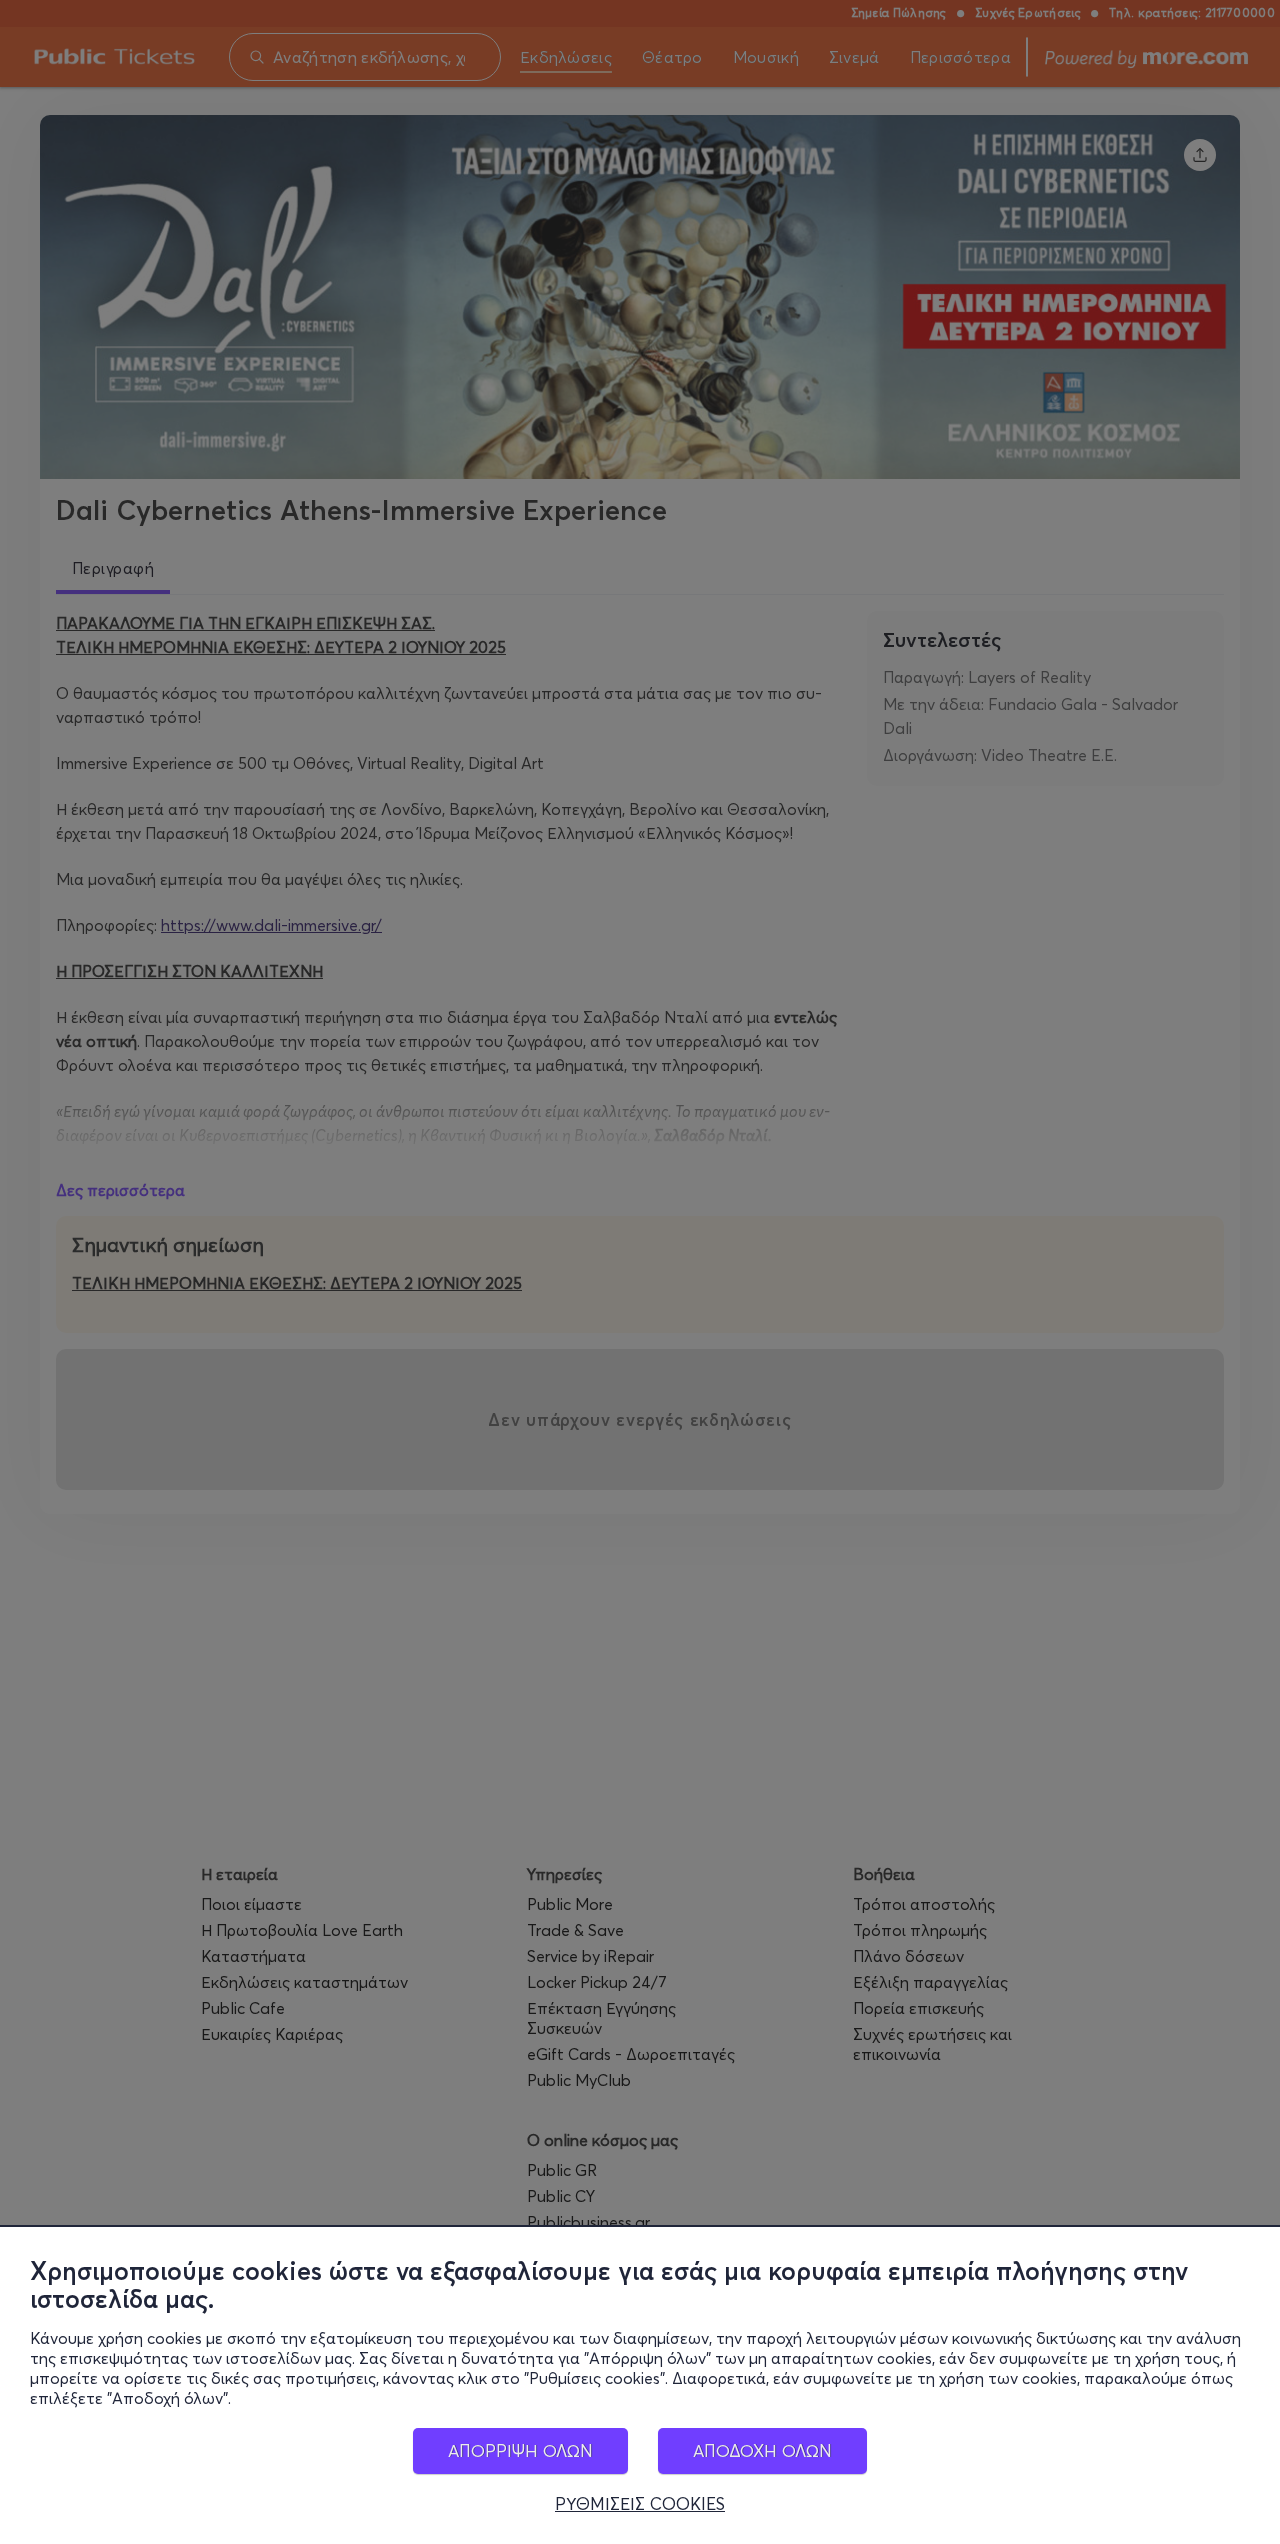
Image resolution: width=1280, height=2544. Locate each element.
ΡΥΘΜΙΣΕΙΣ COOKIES (640, 2504)
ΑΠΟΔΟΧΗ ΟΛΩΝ (762, 2450)
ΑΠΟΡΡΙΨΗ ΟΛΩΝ (520, 2450)
